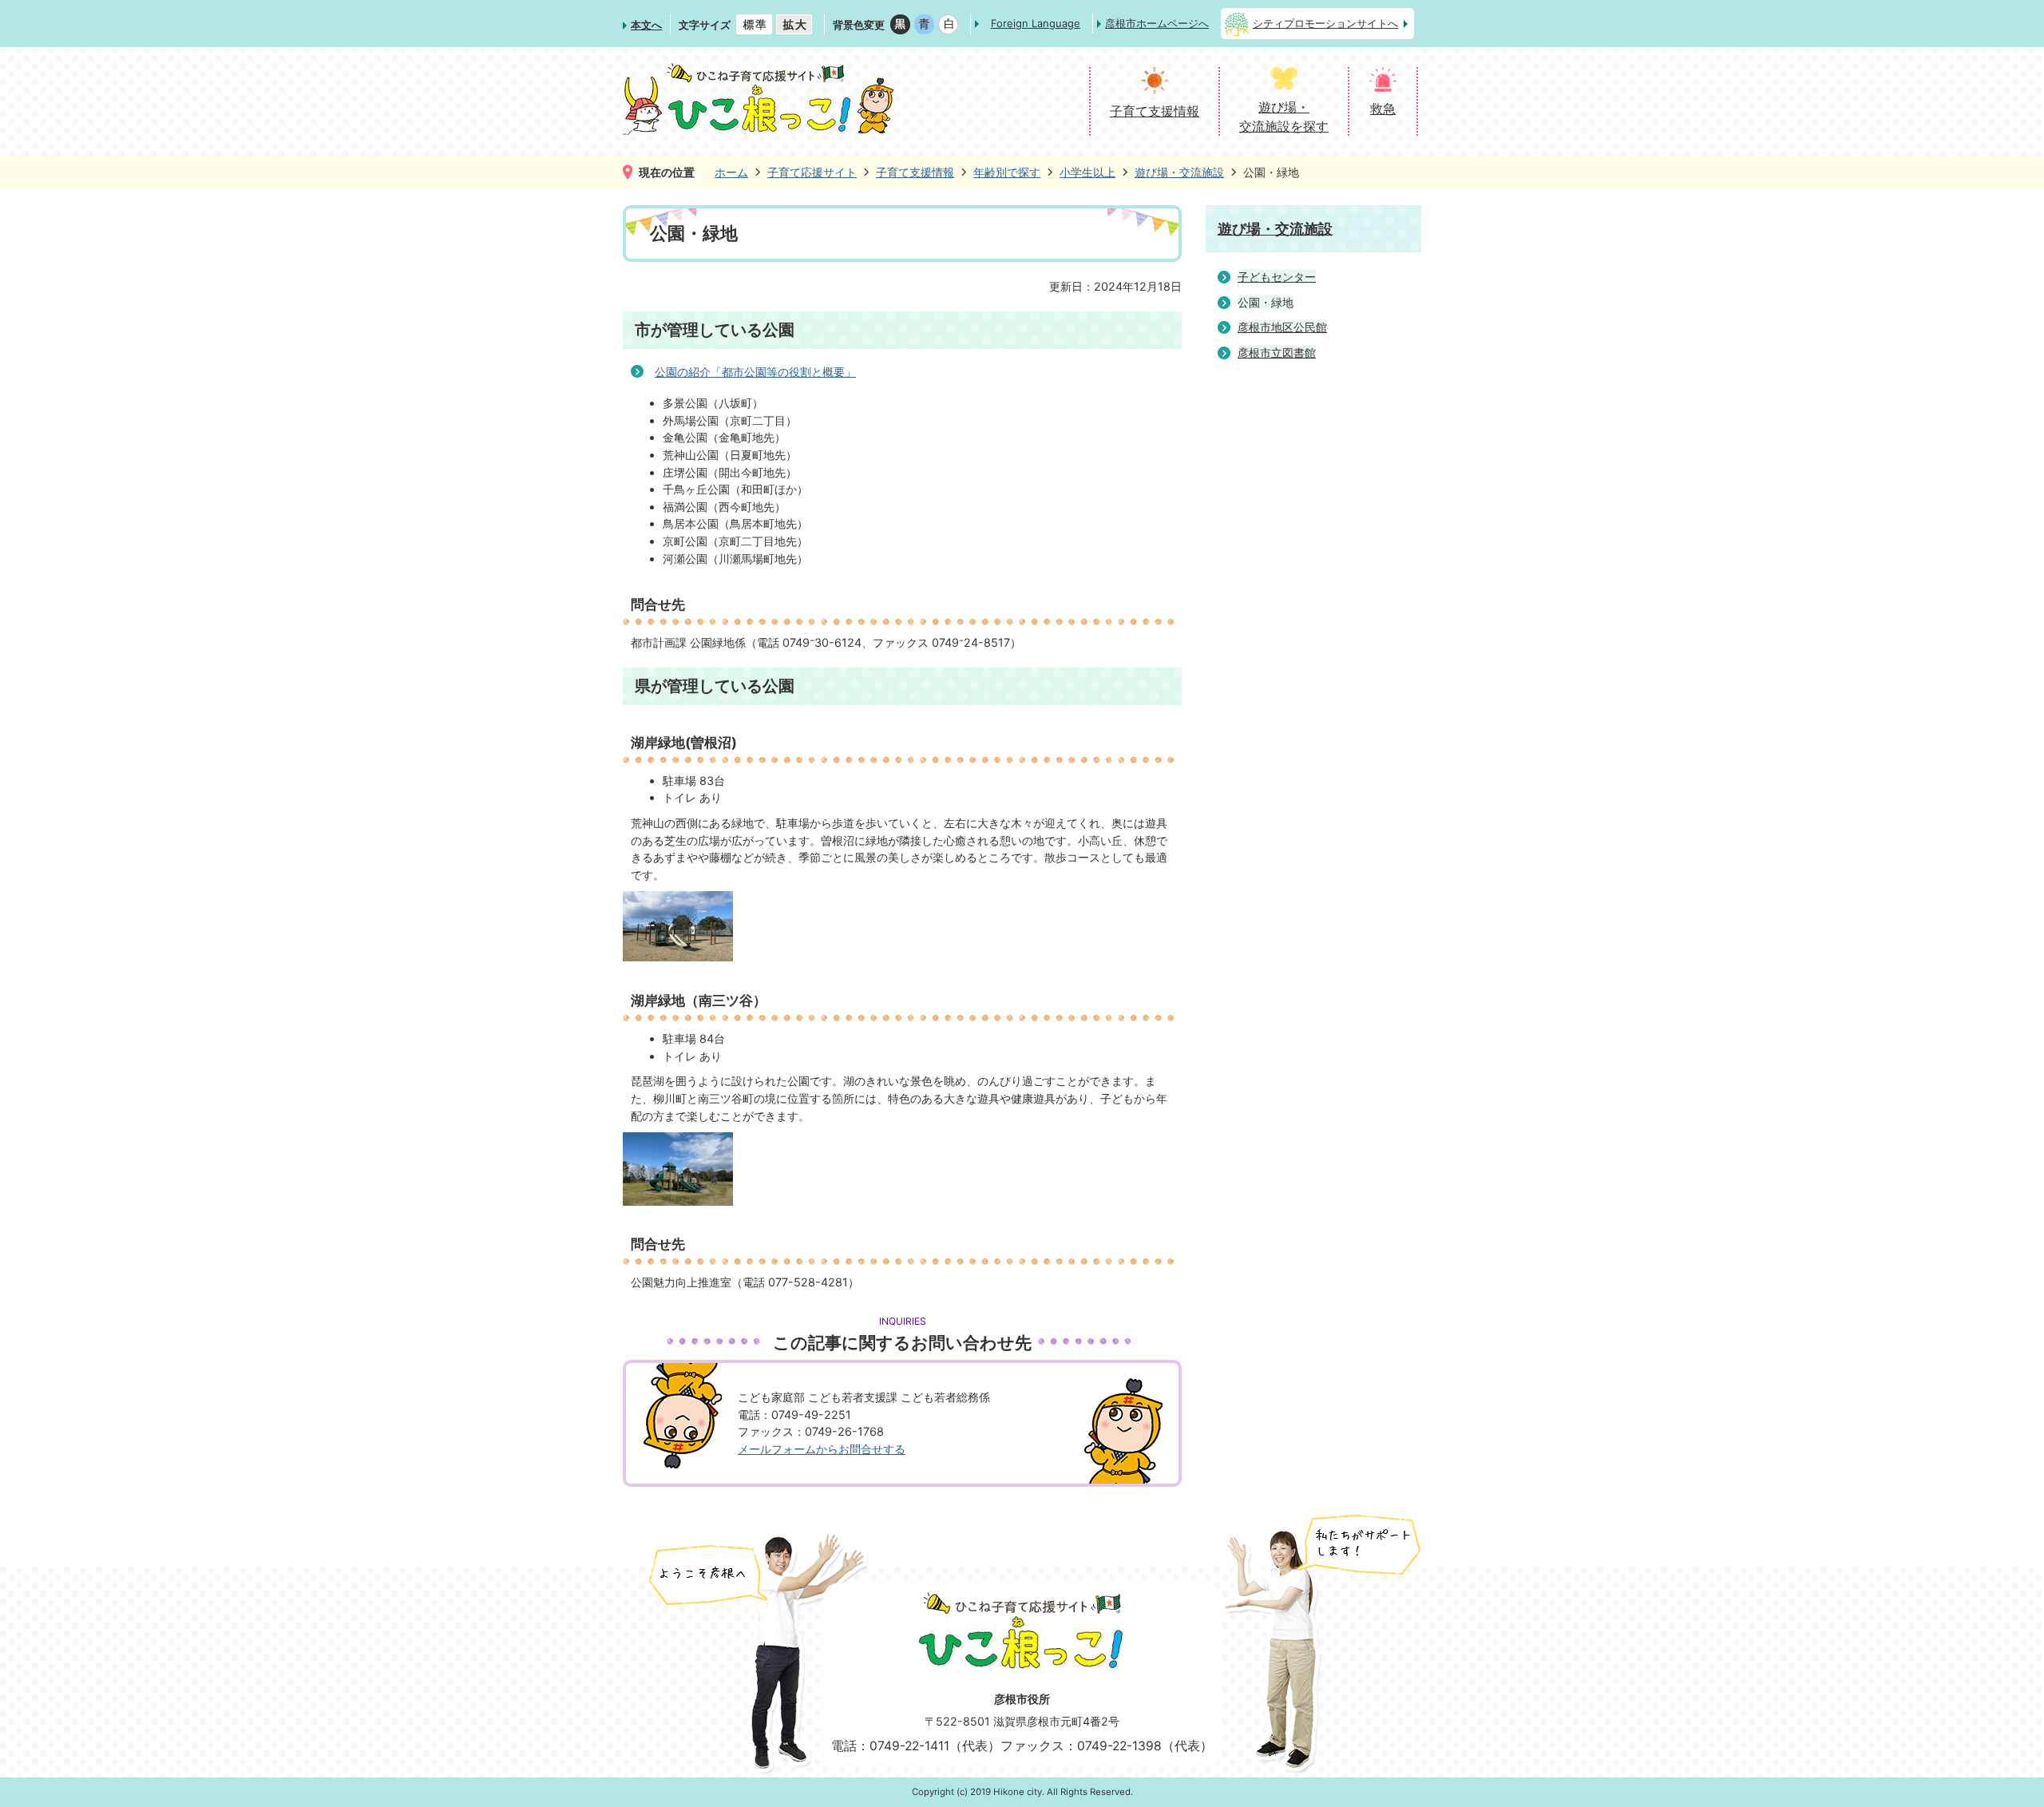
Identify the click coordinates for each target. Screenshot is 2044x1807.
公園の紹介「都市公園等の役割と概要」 (755, 372)
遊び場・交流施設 (1179, 172)
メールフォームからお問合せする (822, 1449)
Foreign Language (1036, 23)
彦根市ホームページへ (1157, 23)
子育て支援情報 (915, 172)
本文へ (646, 25)
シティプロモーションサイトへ (1325, 23)
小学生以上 (1087, 172)
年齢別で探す (1007, 172)
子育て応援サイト (812, 172)
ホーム (731, 172)
